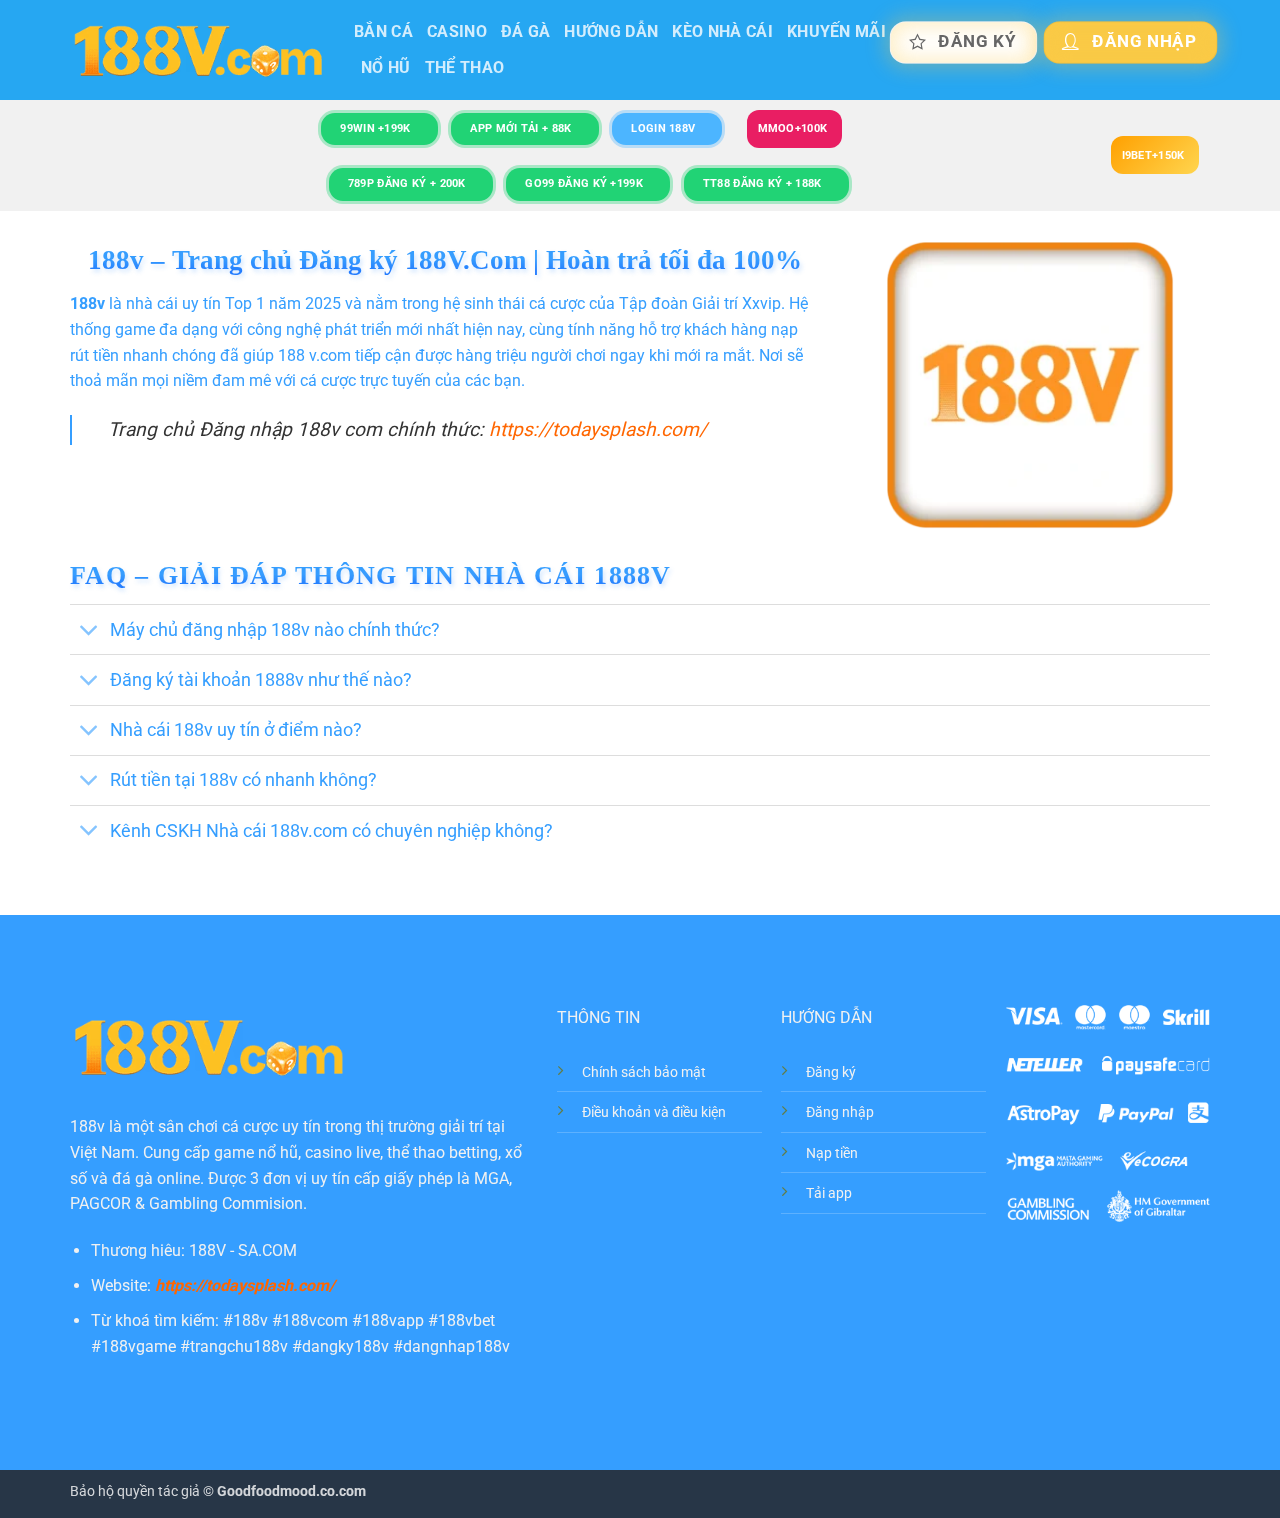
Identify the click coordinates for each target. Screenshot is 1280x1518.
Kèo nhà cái (722, 31)
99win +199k (375, 128)
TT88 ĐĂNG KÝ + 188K (762, 183)
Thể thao (465, 67)
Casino (457, 31)
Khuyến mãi (836, 31)
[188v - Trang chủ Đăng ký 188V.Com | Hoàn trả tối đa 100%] (197, 50)
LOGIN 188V (663, 128)
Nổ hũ (386, 67)
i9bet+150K (1153, 155)
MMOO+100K (793, 128)
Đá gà (526, 31)
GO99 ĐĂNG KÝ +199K (584, 183)
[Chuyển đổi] (89, 631)
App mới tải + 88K (520, 128)
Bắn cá (383, 31)
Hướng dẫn (611, 31)
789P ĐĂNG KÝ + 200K (407, 183)
